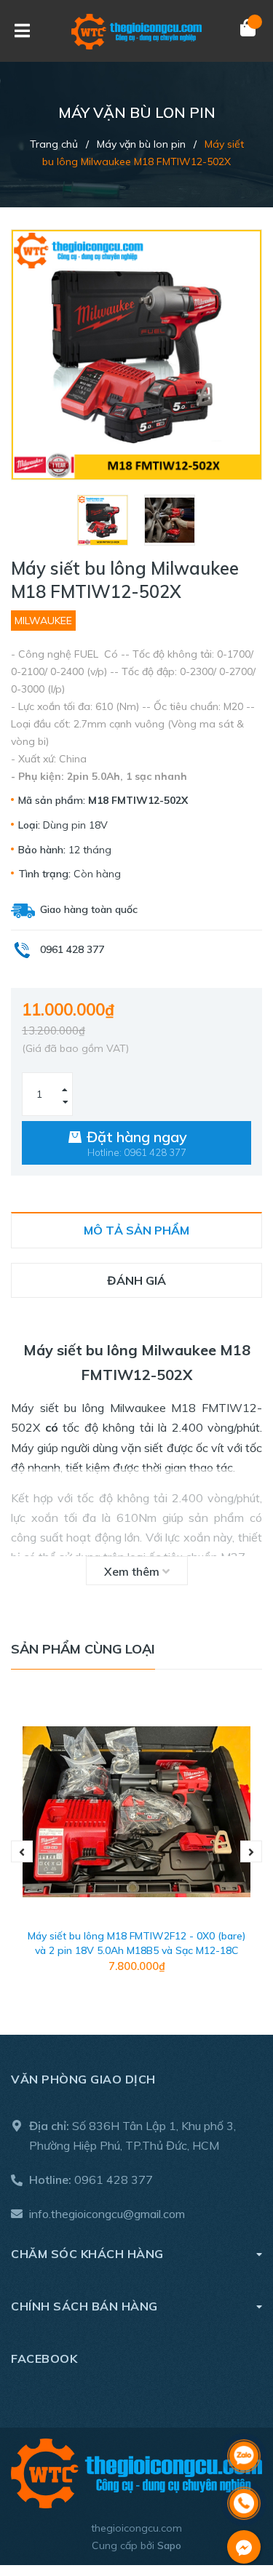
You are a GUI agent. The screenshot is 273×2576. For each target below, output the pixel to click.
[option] (103, 520)
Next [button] (251, 1851)
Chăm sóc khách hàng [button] (87, 2254)
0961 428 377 (114, 2180)
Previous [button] (22, 1851)
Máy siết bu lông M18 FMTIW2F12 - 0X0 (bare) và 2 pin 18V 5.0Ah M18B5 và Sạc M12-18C (137, 1943)
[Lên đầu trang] (244, 2418)
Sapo (169, 2545)
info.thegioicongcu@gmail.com (107, 2214)
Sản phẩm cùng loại (83, 1649)
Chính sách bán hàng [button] (84, 2306)
